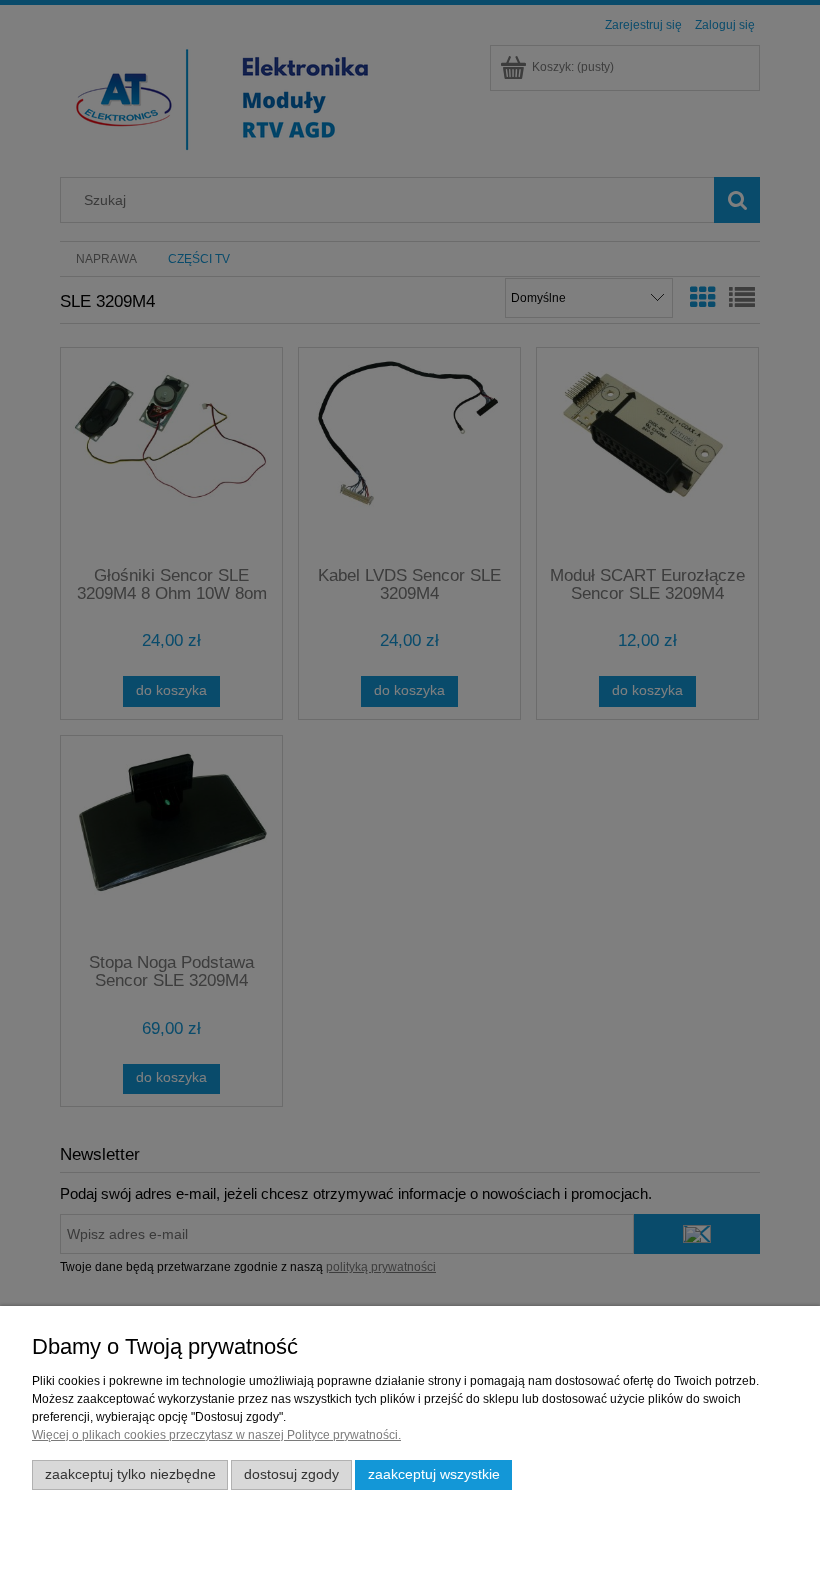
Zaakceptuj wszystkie (434, 1474)
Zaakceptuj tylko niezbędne (130, 1474)
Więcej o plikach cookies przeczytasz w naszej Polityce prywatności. (216, 1435)
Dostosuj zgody (291, 1474)
